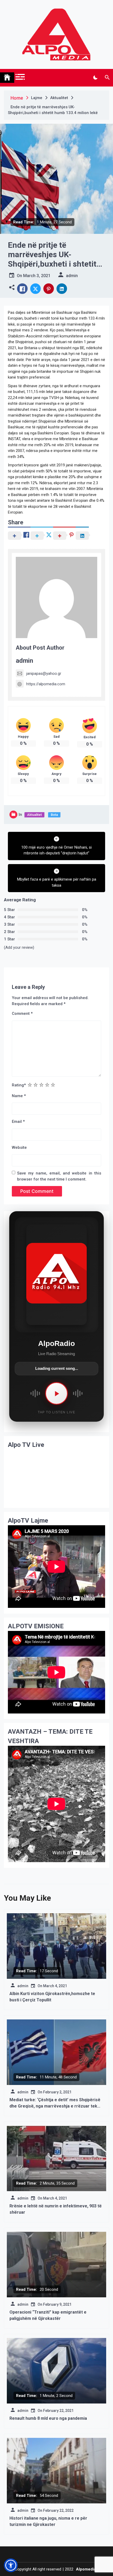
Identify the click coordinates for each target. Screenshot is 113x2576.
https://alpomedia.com (46, 684)
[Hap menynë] (20, 77)
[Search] (107, 78)
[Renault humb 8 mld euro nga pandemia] (56, 2371)
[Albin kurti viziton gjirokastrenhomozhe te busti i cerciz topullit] (56, 1946)
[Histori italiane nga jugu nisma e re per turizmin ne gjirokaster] (56, 2471)
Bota (54, 815)
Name (19, 1096)
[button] (12, 287)
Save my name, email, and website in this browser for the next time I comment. (59, 1176)
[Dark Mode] (95, 78)
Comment (22, 1014)
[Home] (7, 78)
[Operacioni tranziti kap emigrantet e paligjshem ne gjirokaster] (56, 2265)
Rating (19, 1085)
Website (19, 1147)
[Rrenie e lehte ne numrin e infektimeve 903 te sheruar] (56, 2158)
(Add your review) (19, 947)
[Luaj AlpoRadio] (56, 1393)
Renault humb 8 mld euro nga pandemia (48, 2418)
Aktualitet (34, 815)
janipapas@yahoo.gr (44, 673)
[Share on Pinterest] (49, 289)
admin (24, 661)
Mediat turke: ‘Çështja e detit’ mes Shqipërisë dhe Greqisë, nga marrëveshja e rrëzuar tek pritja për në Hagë (55, 2106)
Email (18, 1122)
